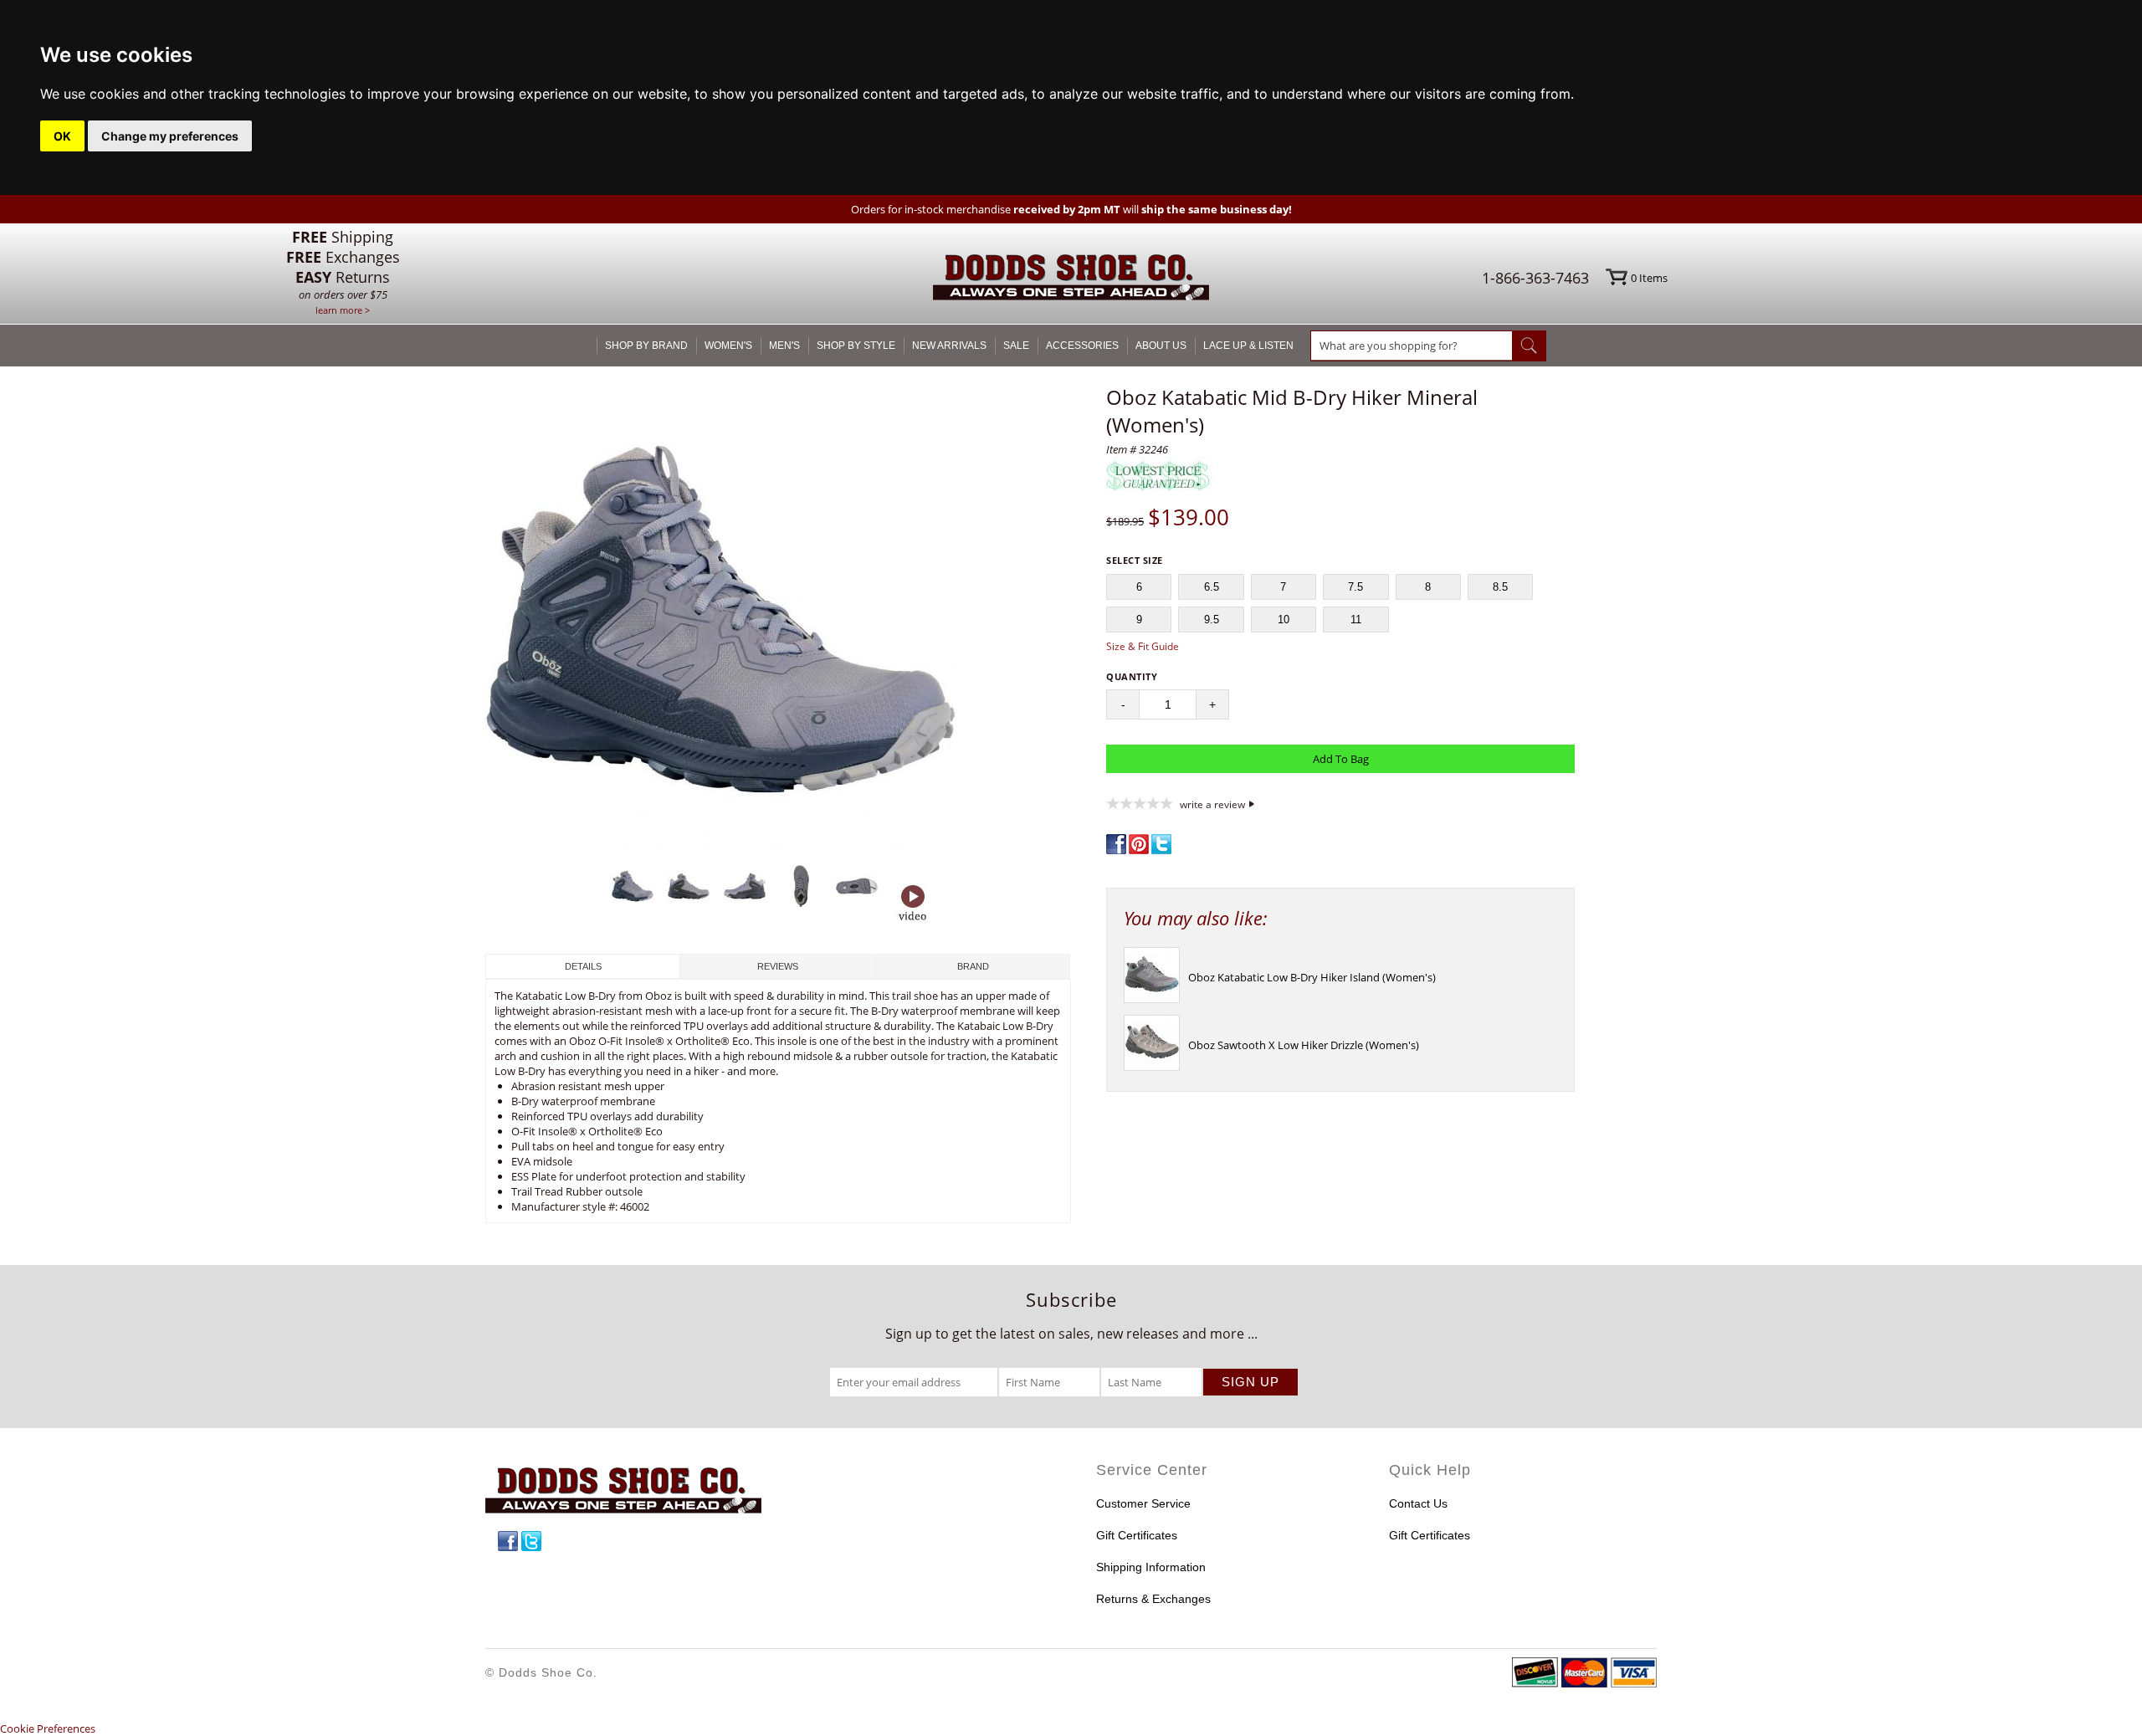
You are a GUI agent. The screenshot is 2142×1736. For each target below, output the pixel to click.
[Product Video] (913, 904)
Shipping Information (1151, 1567)
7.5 (1355, 587)
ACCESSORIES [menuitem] (1082, 346)
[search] (1412, 346)
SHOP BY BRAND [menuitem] (646, 346)
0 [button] (1649, 278)
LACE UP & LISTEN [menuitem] (1248, 346)
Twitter (531, 1541)
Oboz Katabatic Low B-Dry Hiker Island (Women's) (1312, 977)
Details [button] (583, 966)
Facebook (508, 1541)
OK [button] (62, 136)
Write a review (1212, 804)
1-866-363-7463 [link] (1535, 278)
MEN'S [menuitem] (784, 346)
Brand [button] (973, 966)
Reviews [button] (778, 966)
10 (1284, 620)
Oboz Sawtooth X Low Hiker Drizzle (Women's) (1304, 1045)
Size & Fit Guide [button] (1143, 646)
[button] (778, 621)
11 (1356, 620)
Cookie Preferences (48, 1728)
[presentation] (1152, 999)
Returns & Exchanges (1153, 1599)
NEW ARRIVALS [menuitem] (949, 346)
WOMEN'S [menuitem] (728, 346)
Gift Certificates (1137, 1535)
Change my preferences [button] (170, 136)
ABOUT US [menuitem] (1161, 346)
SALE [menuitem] (1016, 346)
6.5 (1212, 587)
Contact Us (1418, 1503)
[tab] (583, 966)
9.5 (1212, 620)
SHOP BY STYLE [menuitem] (856, 346)
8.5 (1500, 587)
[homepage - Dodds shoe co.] (1071, 280)
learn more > (343, 310)
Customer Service (1143, 1503)
